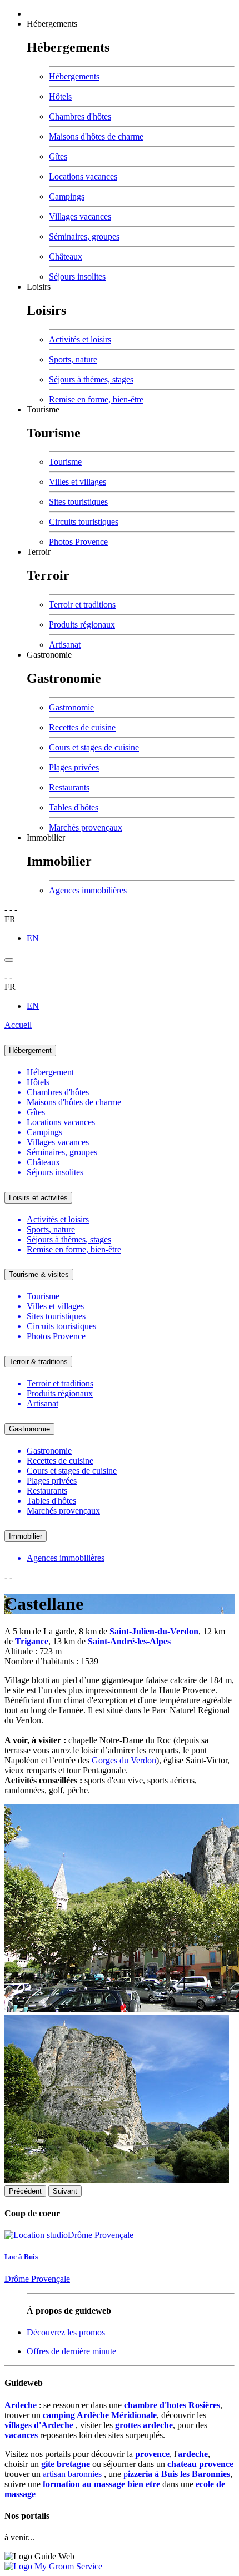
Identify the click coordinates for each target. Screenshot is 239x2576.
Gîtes (58, 156)
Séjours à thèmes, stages (91, 379)
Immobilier (46, 837)
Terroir (39, 552)
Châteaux (66, 257)
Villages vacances (80, 217)
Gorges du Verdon (124, 1760)
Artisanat (65, 645)
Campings (67, 197)
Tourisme (43, 409)
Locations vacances (83, 176)
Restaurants (69, 787)
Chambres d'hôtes (80, 116)
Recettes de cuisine (82, 727)
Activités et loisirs (80, 339)
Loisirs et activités (38, 1198)
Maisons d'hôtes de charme (96, 136)
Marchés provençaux (86, 827)
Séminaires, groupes (84, 237)
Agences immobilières (88, 890)
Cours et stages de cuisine (94, 747)
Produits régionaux (82, 625)
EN (33, 938)
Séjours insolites (77, 277)
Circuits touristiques (84, 522)
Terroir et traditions (82, 605)
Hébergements (52, 24)
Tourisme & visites (39, 1274)
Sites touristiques (78, 502)
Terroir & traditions (38, 1362)
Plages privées (74, 767)
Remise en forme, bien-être (96, 399)
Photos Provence (78, 542)
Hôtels (60, 96)
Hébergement (30, 1050)
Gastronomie (49, 655)
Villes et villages (78, 482)
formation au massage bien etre (101, 2484)
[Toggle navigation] (9, 960)
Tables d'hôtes (74, 807)
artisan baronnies (73, 2474)
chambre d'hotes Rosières (172, 2405)
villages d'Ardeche (39, 2425)
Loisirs (39, 287)
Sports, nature (73, 359)
